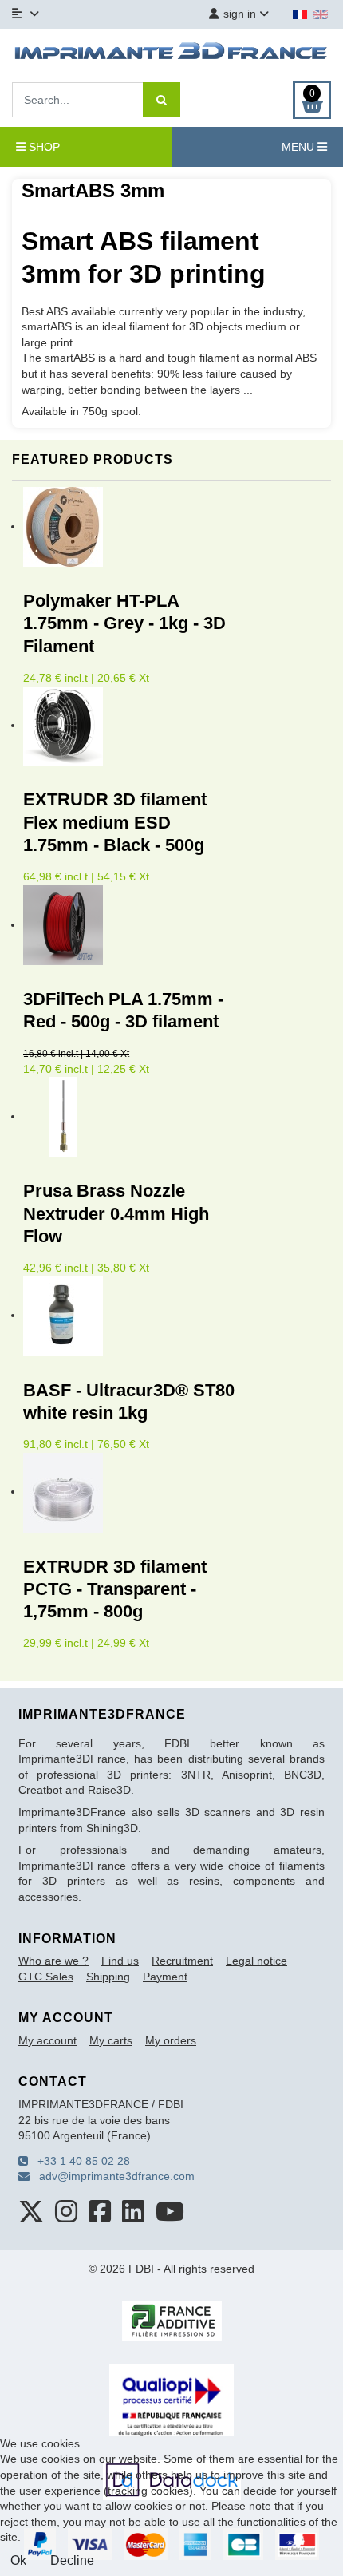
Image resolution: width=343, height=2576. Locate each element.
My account (47, 2040)
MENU (300, 147)
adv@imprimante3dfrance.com (112, 2176)
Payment (165, 1977)
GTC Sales (46, 1977)
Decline (72, 2560)
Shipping (108, 1977)
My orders (171, 2040)
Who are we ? (53, 1961)
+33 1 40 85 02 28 (79, 2161)
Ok (18, 2560)
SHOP (43, 147)
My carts (111, 2040)
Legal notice (256, 1961)
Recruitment (182, 1961)
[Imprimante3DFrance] (171, 53)
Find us (120, 1961)
